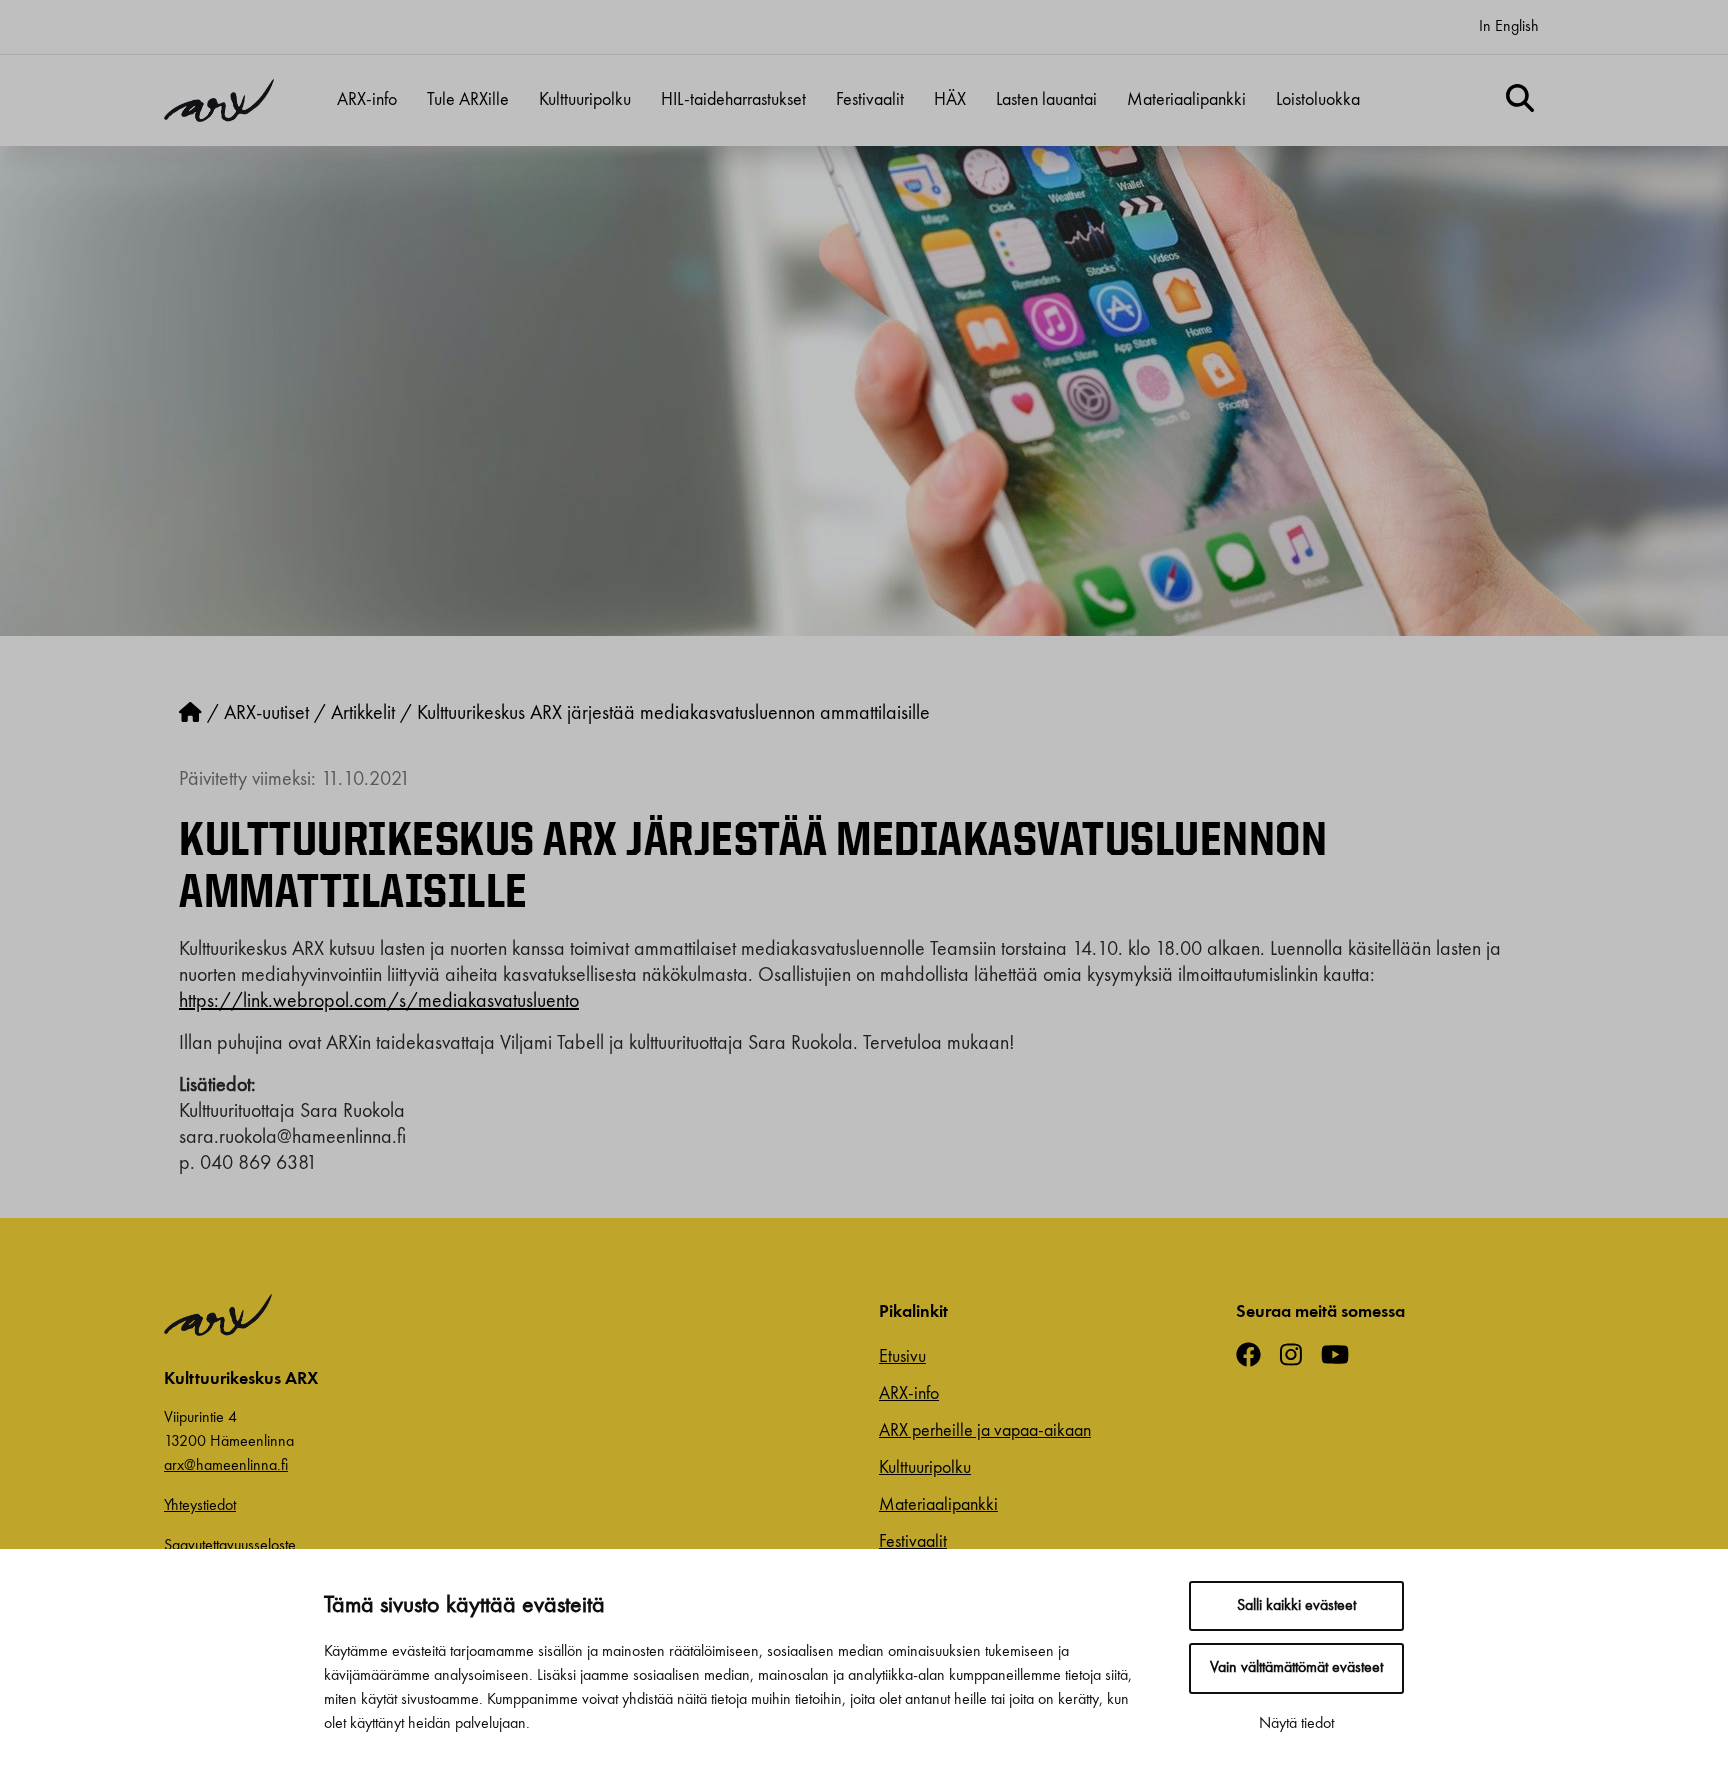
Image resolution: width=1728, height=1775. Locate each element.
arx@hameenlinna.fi (226, 1466)
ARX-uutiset (266, 714)
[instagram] (1298, 1357)
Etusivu (902, 1357)
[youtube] (1342, 1357)
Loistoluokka (1318, 100)
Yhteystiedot (200, 1506)
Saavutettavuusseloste (230, 1546)
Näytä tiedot (1296, 1724)
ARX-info (367, 100)
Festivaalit (870, 100)
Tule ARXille (468, 100)
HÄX (950, 100)
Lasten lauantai (1046, 100)
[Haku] (1520, 101)
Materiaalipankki (1186, 100)
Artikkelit (363, 714)
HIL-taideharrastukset (733, 100)
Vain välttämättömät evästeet (1296, 1668)
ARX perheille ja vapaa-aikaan (985, 1431)
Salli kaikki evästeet (1296, 1606)
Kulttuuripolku (585, 100)
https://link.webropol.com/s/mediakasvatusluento (379, 1002)
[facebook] (1256, 1357)
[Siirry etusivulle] (190, 714)
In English (1509, 27)
